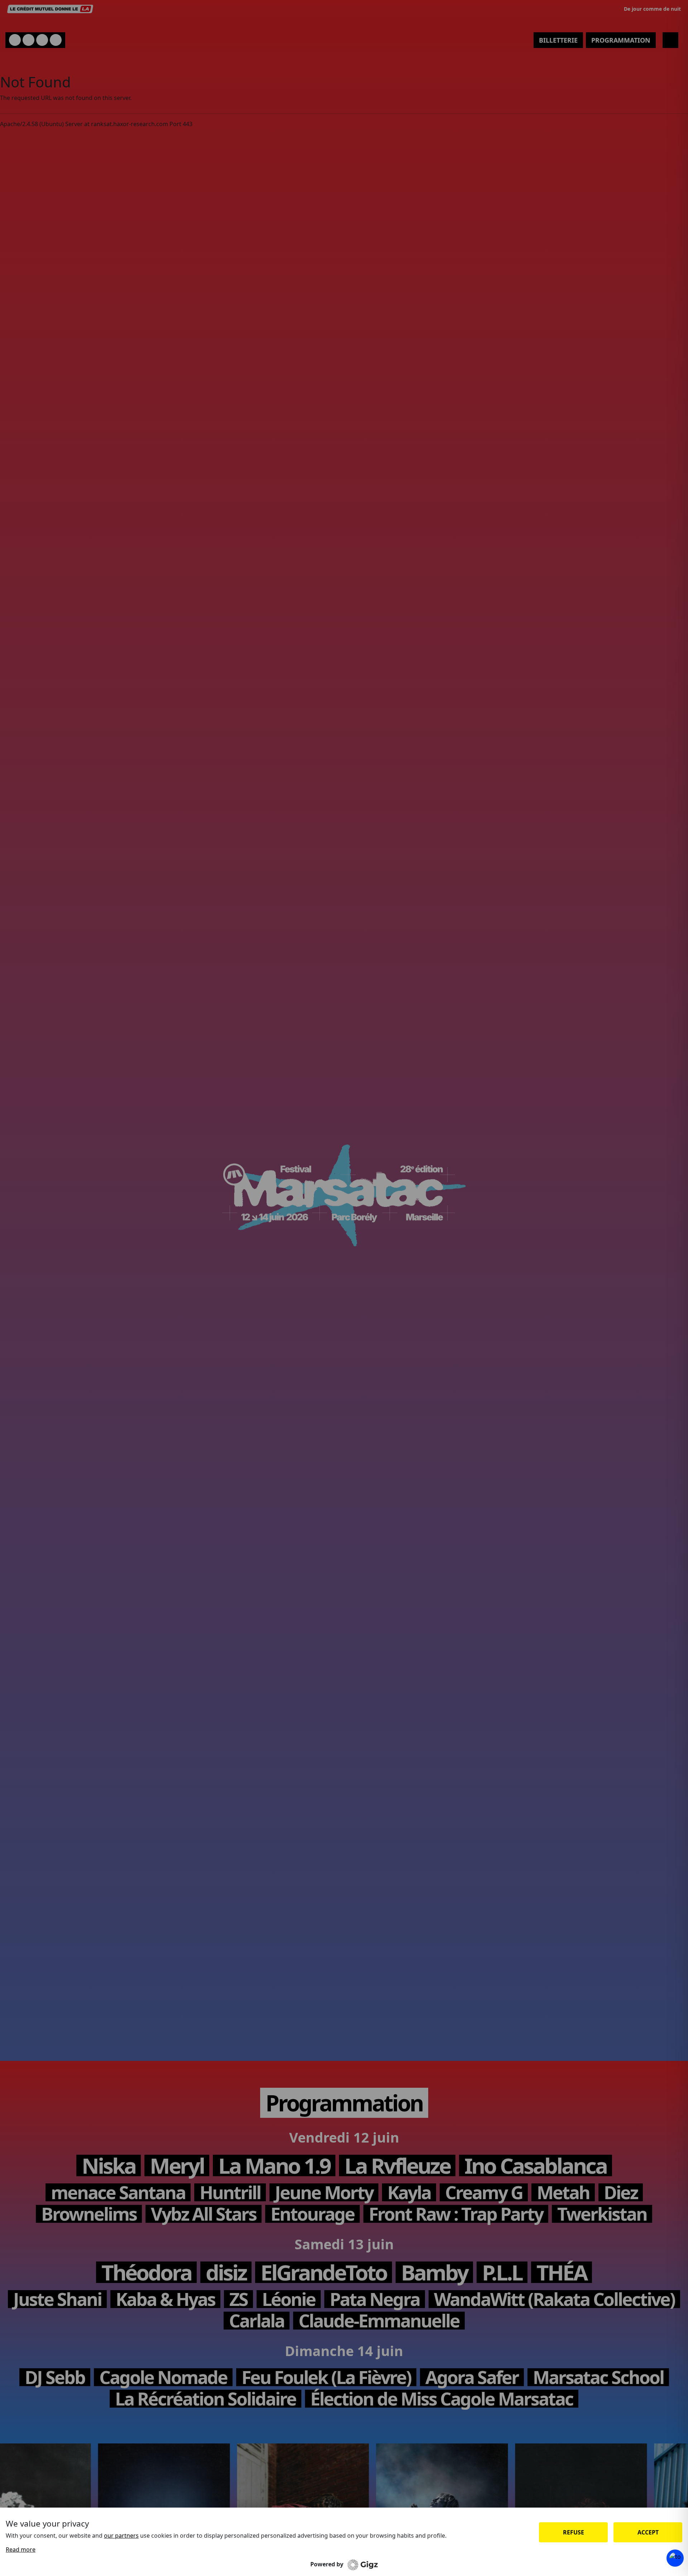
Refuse (574, 2532)
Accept (648, 2532)
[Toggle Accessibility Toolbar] (675, 2558)
